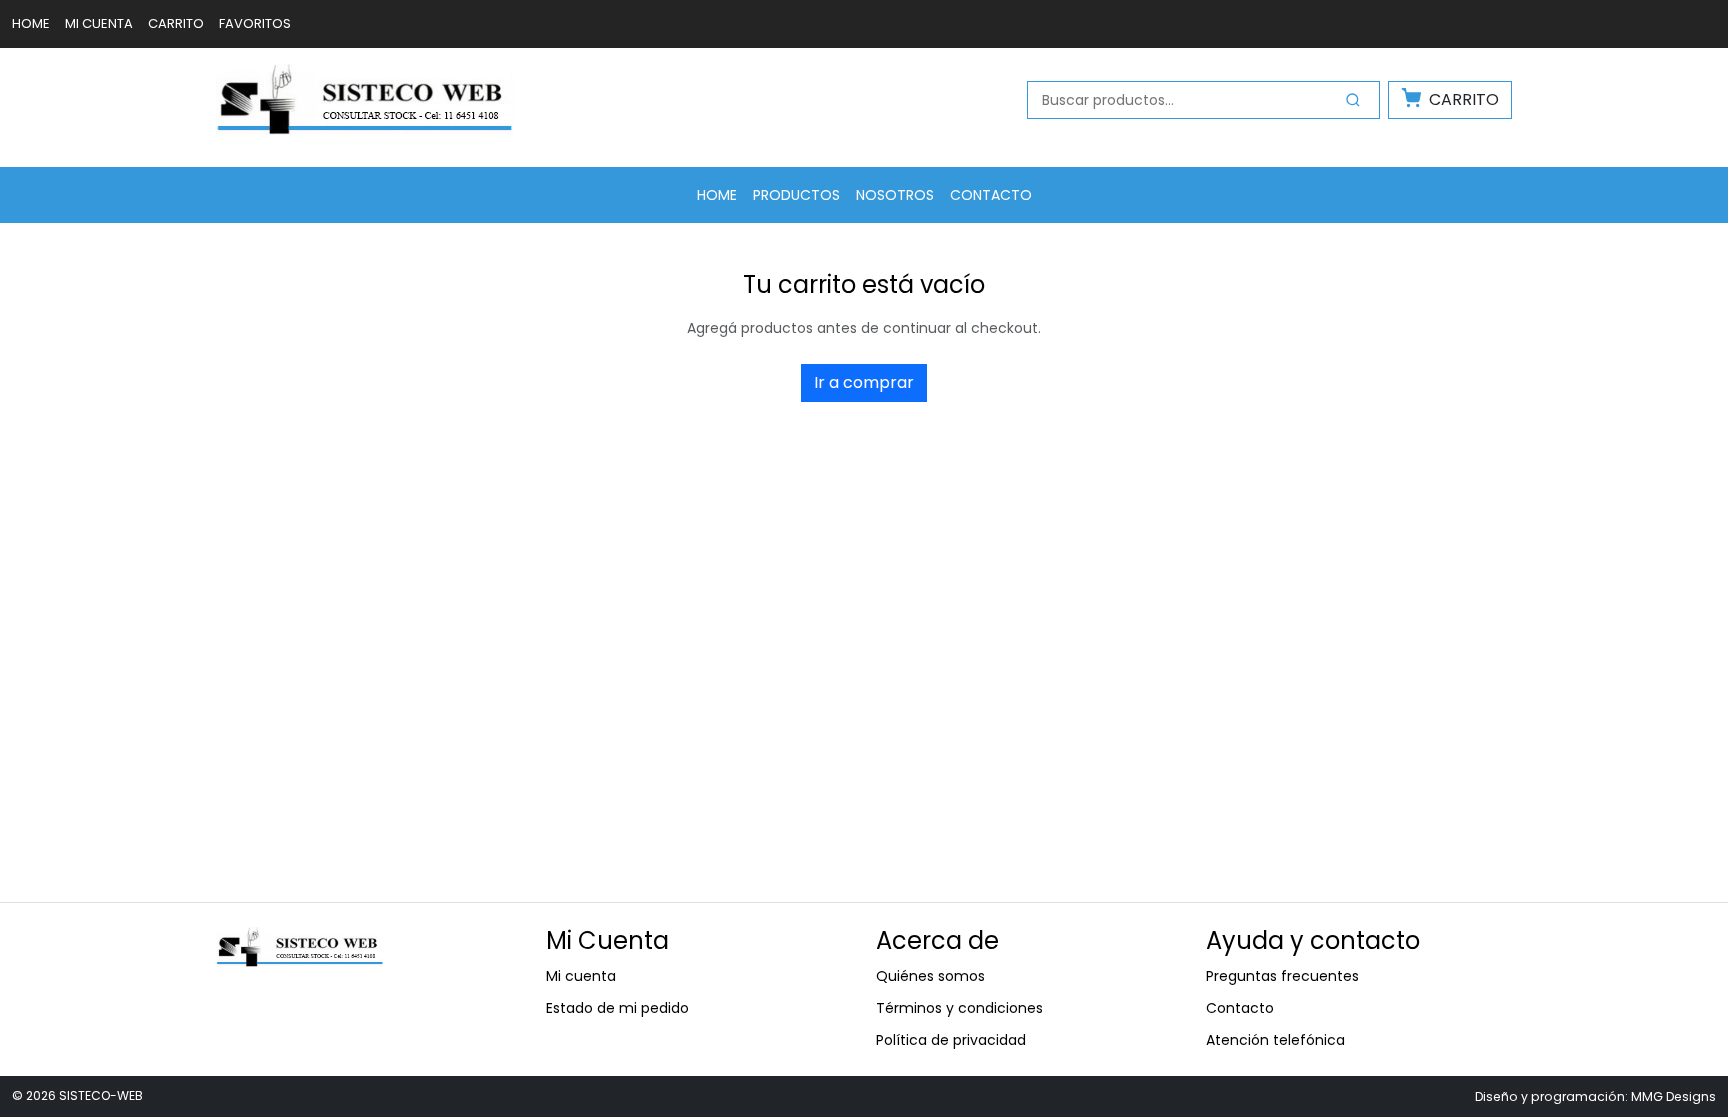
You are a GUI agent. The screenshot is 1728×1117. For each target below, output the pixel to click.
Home (31, 23)
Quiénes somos (930, 976)
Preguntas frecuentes (1282, 976)
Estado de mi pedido (617, 1008)
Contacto (991, 195)
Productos (796, 195)
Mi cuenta (99, 23)
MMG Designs (1673, 1096)
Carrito (176, 23)
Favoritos (255, 23)
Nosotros (895, 195)
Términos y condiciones (959, 1008)
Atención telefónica (1275, 1040)
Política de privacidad (951, 1040)
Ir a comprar (864, 382)
